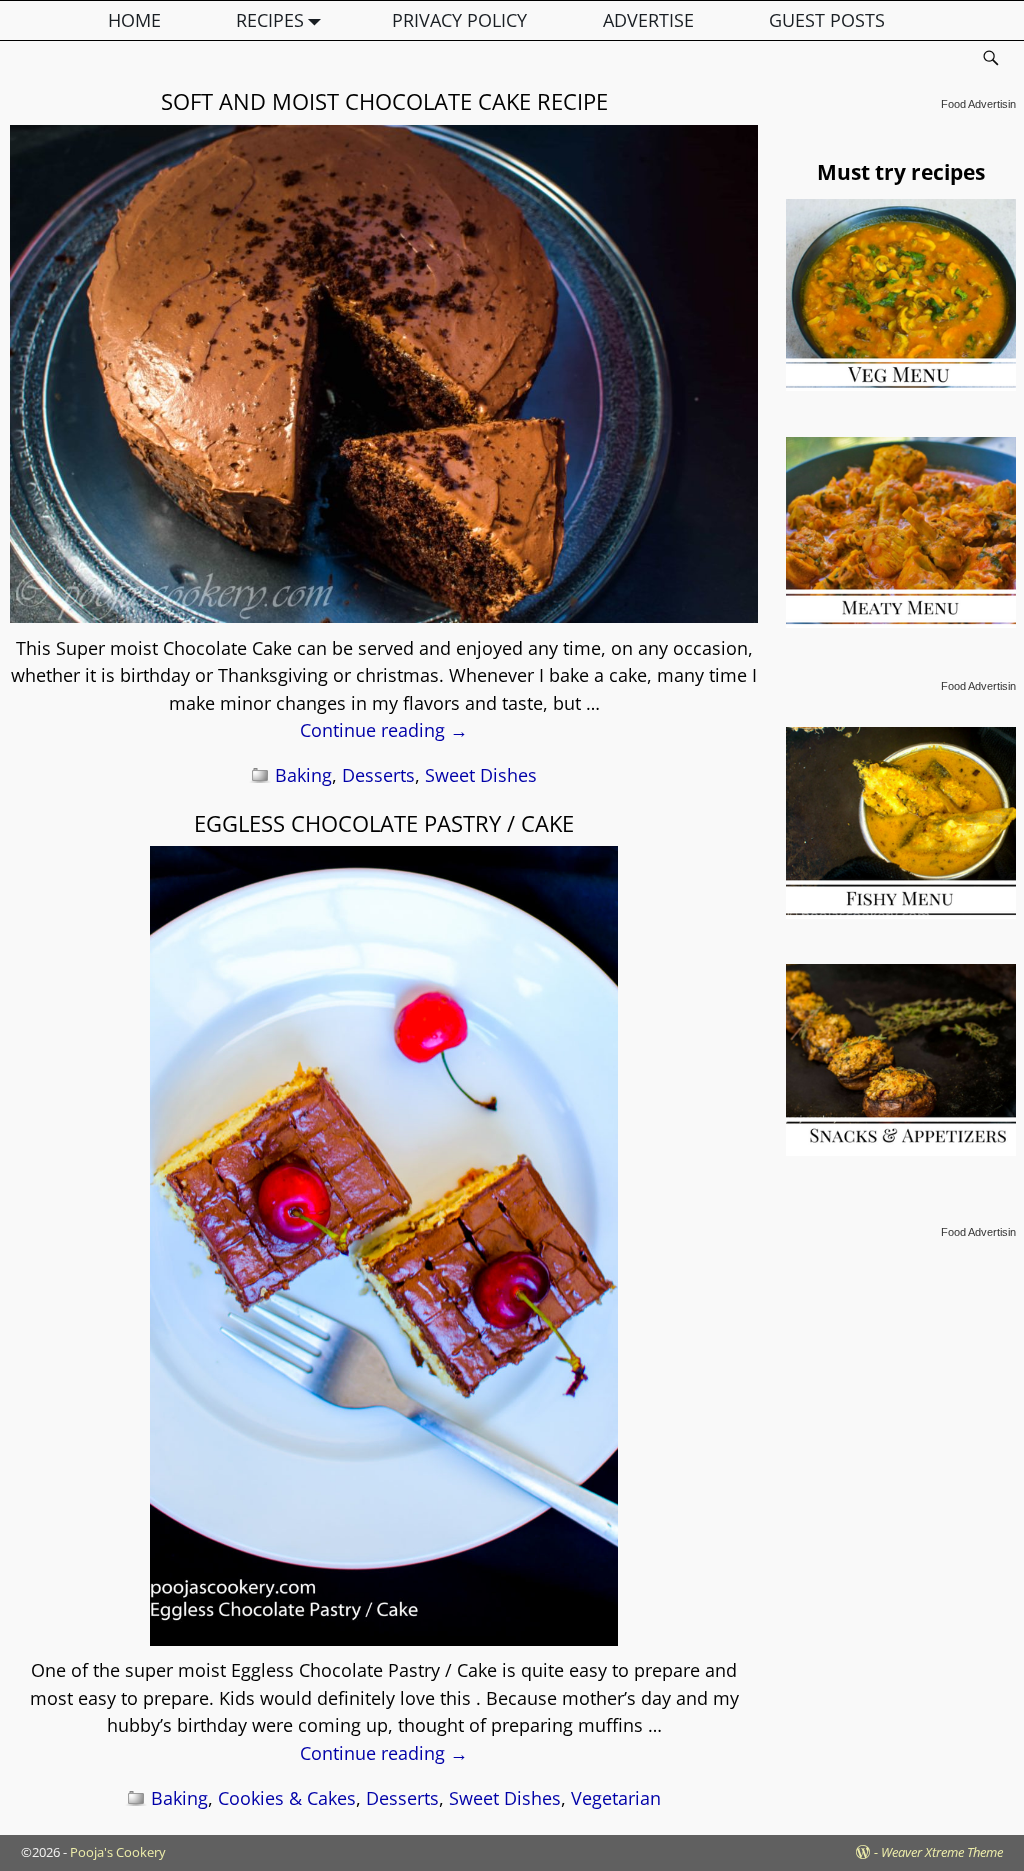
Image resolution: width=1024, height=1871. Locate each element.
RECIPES (270, 20)
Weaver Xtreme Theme (942, 1852)
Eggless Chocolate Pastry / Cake (384, 823)
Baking (303, 775)
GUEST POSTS (827, 20)
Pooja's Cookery (118, 1852)
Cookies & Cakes (287, 1798)
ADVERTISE (648, 20)
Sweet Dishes (481, 775)
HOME (134, 20)
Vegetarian (616, 1798)
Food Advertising (981, 104)
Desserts (378, 775)
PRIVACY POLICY (459, 20)
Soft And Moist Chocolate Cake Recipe (384, 101)
